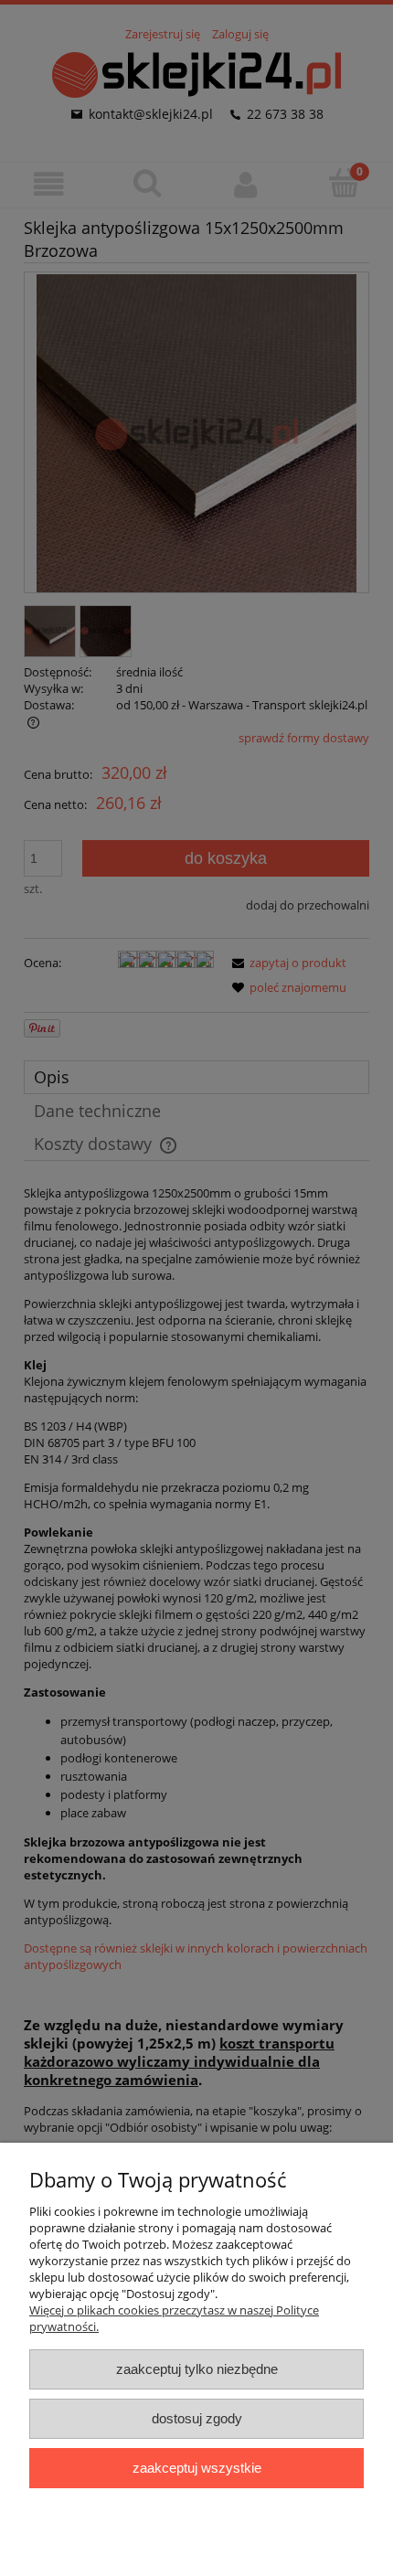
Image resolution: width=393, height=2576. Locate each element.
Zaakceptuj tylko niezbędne (197, 2369)
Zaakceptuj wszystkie (197, 2468)
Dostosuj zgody (197, 2418)
